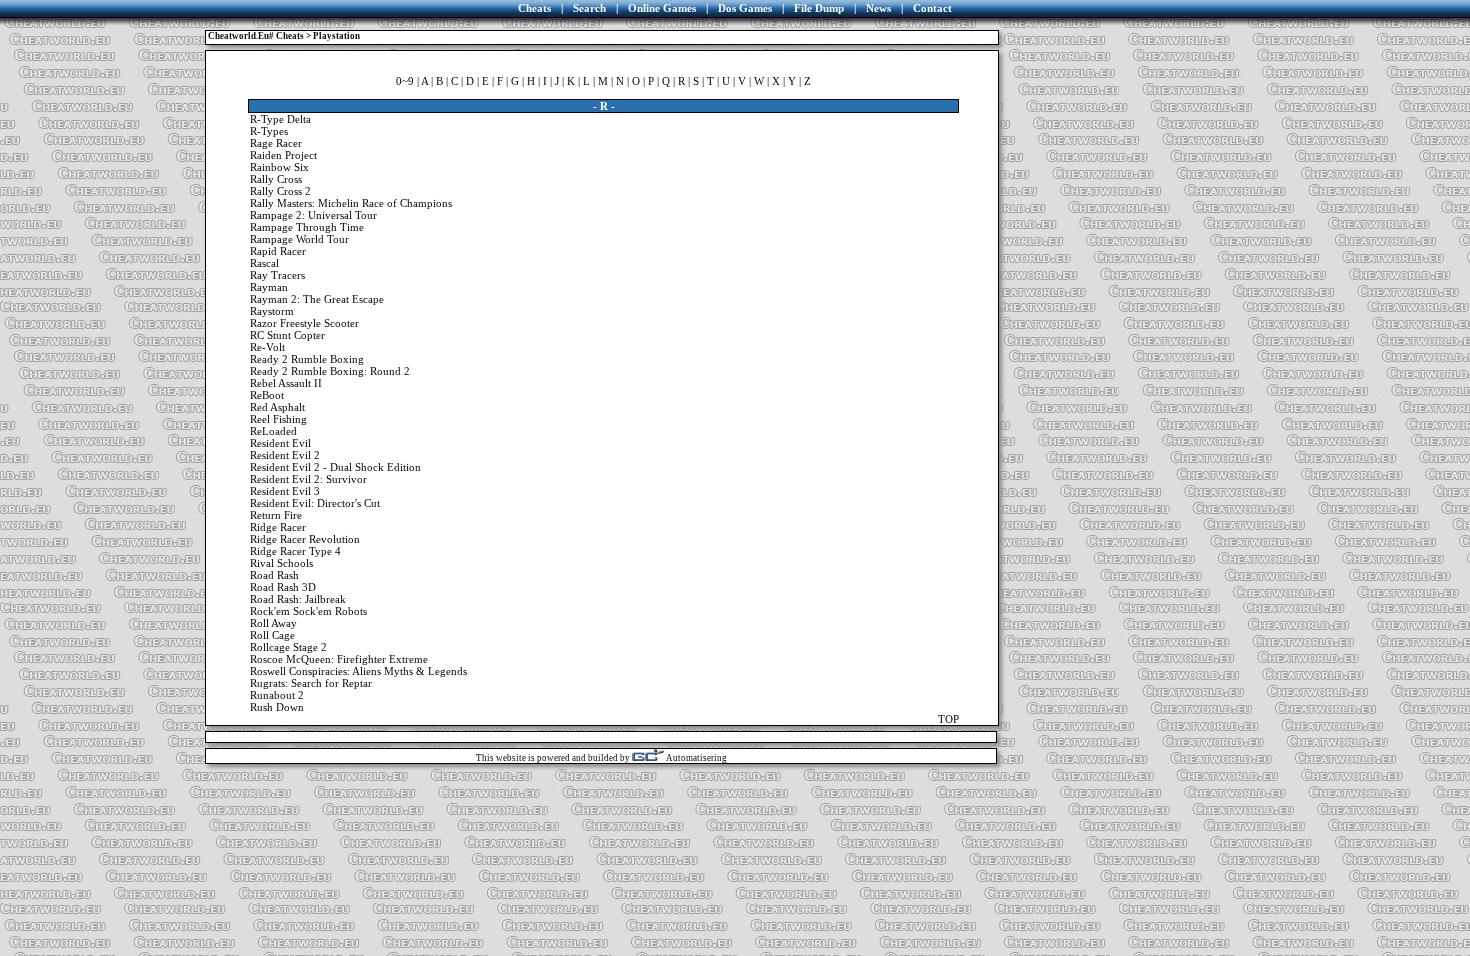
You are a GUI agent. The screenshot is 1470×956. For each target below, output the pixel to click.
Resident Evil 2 (285, 455)
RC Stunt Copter (287, 335)
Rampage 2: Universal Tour (313, 215)
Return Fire (276, 515)
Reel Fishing (278, 419)
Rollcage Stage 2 (288, 647)
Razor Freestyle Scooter (304, 323)
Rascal (264, 263)
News (878, 8)
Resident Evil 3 (285, 491)
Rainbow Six (279, 167)
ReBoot (267, 395)
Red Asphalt (277, 407)
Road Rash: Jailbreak (298, 599)
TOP (948, 719)
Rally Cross (276, 179)
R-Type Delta (280, 119)
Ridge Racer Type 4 (295, 551)
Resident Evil (280, 443)
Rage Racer (276, 143)
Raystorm (272, 311)
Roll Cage (272, 635)
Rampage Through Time (307, 227)
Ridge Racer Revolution (305, 539)
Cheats (534, 8)
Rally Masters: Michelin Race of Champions (351, 203)
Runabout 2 (277, 695)
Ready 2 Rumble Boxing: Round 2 (330, 371)
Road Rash (274, 575)
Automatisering (695, 758)
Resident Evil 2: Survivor (308, 479)
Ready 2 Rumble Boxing (307, 359)
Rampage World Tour (299, 239)
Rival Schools (281, 563)
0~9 (405, 81)
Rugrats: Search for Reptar (311, 683)
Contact (932, 8)
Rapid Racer (278, 251)
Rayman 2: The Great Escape (317, 299)
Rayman (269, 287)
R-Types (269, 131)
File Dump (819, 8)
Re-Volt (267, 347)
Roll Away (273, 623)
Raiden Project (283, 155)
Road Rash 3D (283, 587)
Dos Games (745, 8)
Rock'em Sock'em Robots (308, 611)
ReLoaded (273, 431)
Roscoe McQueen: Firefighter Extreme (339, 659)
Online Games (662, 8)
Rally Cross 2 (280, 191)
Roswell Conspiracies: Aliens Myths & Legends (358, 671)
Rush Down (277, 707)
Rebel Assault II (286, 383)
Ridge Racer (278, 527)
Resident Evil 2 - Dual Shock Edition (335, 467)
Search (589, 8)
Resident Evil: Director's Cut (315, 503)
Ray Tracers (277, 275)
